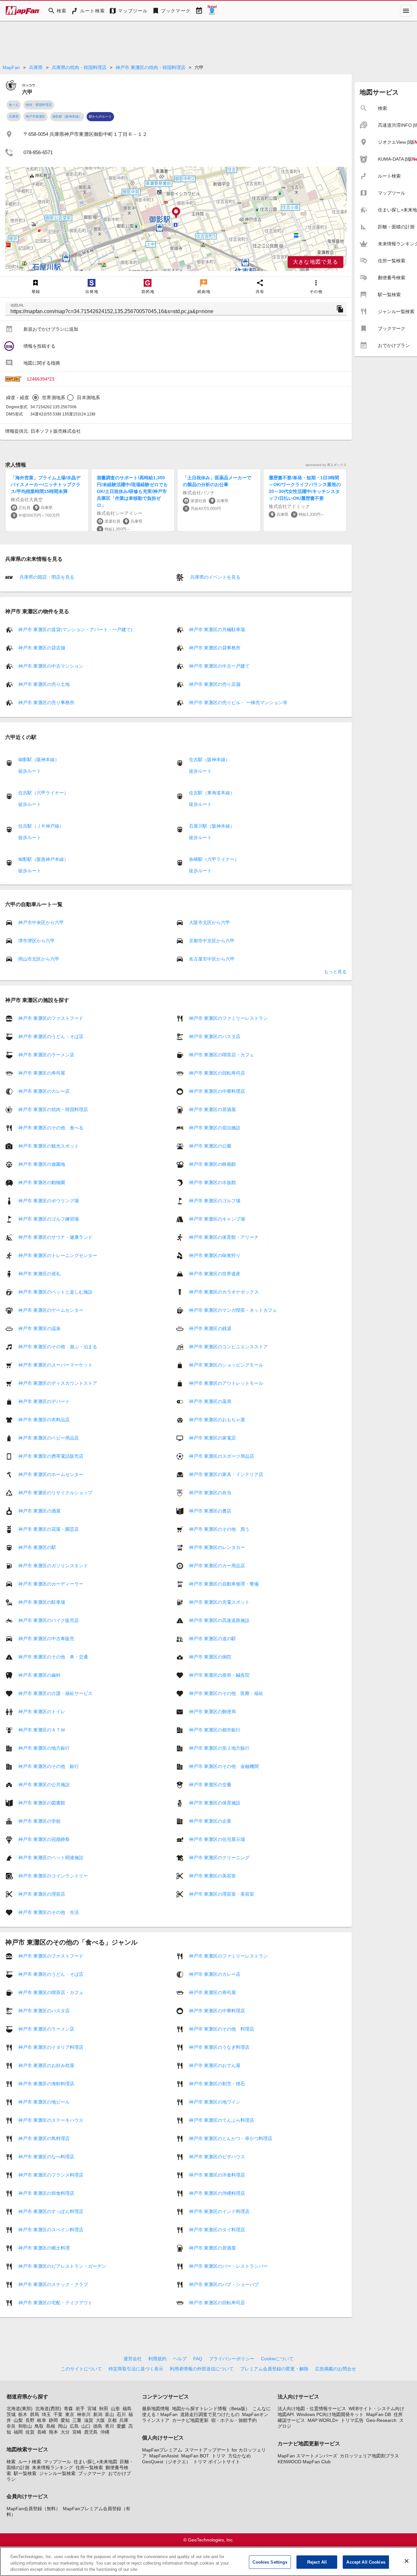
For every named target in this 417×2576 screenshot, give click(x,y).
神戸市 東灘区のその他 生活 (49, 1912)
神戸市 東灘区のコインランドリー (53, 1876)
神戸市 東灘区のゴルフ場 (215, 1201)
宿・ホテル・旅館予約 (234, 2420)
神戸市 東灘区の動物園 (42, 1182)
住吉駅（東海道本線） (212, 793)
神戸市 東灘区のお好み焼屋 (46, 2065)
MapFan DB (379, 2414)
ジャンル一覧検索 (57, 2473)
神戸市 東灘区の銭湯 (210, 1328)
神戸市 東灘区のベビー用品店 (49, 1438)
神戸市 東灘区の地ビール (44, 2102)
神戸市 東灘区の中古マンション (51, 666)
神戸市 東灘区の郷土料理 (44, 2248)
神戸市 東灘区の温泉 (39, 1328)
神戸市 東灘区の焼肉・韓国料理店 (151, 67)
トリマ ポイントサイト (217, 2462)
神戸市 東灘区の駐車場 (42, 1602)
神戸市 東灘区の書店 (210, 1511)
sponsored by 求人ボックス (326, 465)
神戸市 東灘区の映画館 (212, 1164)
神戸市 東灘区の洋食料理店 (217, 2175)
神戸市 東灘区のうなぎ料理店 (219, 2047)
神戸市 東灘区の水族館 (212, 1182)
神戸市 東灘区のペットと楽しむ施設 (55, 1292)
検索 (11, 2462)
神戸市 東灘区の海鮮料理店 (46, 2084)
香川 (109, 2426)
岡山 (63, 2426)
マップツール (57, 2462)
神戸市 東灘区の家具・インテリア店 (226, 1474)
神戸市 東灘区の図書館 (42, 1803)
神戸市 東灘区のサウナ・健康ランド (55, 1237)
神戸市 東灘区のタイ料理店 (217, 2230)
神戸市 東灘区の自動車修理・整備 (224, 1584)
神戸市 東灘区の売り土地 (44, 684)
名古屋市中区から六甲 (212, 959)
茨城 (11, 2414)
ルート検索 (30, 2462)
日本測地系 (88, 398)
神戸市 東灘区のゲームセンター (51, 1310)
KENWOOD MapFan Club (304, 2462)
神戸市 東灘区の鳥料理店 (44, 2138)
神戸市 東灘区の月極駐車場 (217, 630)
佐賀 (30, 2432)
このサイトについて (81, 2369)
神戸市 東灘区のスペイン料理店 (51, 2230)
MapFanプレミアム (162, 2450)
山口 (86, 2426)
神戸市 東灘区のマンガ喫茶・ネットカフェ (233, 1310)
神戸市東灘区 (36, 116)
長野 (30, 2420)
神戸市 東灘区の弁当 (210, 1493)
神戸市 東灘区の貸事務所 (215, 648)
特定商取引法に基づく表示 (136, 2369)
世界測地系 (54, 398)
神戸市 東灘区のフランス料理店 (51, 2175)
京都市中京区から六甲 (212, 941)
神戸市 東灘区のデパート (44, 1401)
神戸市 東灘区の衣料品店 (44, 1420)
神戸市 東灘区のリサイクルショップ (55, 1493)
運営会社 (133, 2359)
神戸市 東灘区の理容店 (42, 1894)
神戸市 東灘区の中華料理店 (217, 1091)
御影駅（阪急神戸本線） (43, 859)
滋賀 (89, 2420)
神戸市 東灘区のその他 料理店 (222, 2029)
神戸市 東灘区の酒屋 (39, 1511)
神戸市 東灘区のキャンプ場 (217, 1219)
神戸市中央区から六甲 (41, 922)
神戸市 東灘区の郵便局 (212, 1712)
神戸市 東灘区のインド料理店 (219, 2211)
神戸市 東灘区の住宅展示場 (217, 1839)
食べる (14, 105)
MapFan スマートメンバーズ (307, 2456)
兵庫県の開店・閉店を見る (46, 577)
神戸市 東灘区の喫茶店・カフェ (222, 1055)
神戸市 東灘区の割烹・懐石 (217, 2084)
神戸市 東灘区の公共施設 (44, 1785)
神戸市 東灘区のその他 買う (219, 1529)
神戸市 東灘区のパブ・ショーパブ (224, 2284)
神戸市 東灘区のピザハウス (217, 2157)
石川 (121, 2414)
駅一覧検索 (25, 2473)
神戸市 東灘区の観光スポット (49, 1146)
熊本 (53, 2432)
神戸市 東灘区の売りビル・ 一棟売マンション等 (238, 702)
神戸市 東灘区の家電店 (212, 1438)
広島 (74, 2426)
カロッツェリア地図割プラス (369, 2456)
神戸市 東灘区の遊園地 (42, 1164)
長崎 (42, 2432)
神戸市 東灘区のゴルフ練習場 (49, 1219)
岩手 (80, 2409)
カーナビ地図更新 (190, 2420)
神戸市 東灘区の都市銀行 (215, 1730)
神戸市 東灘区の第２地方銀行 (219, 1748)
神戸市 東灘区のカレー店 (44, 1091)
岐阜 (42, 2420)
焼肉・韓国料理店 (39, 105)
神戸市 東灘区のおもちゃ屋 (217, 1420)
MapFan (11, 67)
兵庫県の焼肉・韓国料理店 (79, 67)
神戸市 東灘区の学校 (39, 1821)
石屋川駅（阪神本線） (212, 826)
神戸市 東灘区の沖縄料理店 (217, 2193)
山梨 (18, 2420)
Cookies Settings (270, 2562)
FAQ (198, 2359)
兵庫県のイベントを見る (215, 577)
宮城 (92, 2409)
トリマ (219, 2456)
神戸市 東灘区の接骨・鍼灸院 (219, 1675)
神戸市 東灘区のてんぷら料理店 (222, 2120)
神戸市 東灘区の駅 (37, 1547)
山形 (115, 2409)
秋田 (104, 2409)
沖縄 (105, 2432)
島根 (51, 2426)
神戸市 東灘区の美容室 (212, 1876)
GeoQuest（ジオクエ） (166, 2462)
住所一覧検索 (89, 2467)
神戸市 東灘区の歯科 (39, 1675)
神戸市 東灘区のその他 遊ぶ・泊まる (58, 1347)
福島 (127, 2409)
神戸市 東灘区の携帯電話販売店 (51, 1456)
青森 (68, 2409)
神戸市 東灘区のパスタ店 (215, 1036)
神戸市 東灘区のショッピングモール (226, 1365)
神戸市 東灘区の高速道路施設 (219, 1620)
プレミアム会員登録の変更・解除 (274, 2369)
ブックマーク (92, 2473)
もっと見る (335, 972)
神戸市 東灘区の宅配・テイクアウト (55, 2303)
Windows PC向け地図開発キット (330, 2414)
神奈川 (84, 2414)
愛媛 (121, 2426)
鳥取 (39, 2426)
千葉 (58, 2414)
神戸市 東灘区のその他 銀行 (49, 1766)
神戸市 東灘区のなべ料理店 (46, 2157)
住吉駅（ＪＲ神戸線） (41, 826)
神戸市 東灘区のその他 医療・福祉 (226, 1693)
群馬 (35, 2414)
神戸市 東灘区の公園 (210, 1146)
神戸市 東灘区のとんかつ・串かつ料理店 (231, 2138)
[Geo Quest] (212, 11)
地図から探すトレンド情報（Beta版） (211, 2409)
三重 (77, 2420)
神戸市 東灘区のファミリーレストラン (228, 1018)
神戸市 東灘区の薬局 (210, 1401)
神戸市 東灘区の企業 (210, 1821)
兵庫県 (36, 67)
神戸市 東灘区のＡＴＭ (42, 1730)
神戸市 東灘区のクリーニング (219, 1858)
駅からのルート (100, 116)
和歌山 (25, 2426)
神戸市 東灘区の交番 (210, 1785)
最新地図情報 (156, 2409)
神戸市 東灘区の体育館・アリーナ (224, 1237)
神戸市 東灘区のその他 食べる (51, 1128)
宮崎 (77, 2432)
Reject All (317, 2562)
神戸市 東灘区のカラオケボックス (224, 1292)
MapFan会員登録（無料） (33, 2509)
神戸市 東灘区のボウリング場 (49, 1201)
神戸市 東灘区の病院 (210, 1657)
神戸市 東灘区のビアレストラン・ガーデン (62, 2266)
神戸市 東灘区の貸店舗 (42, 648)
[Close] (407, 2561)
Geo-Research (381, 2420)
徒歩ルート (30, 771)
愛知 (65, 2420)
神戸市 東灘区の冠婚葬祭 (44, 1839)
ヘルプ (180, 2359)
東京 (70, 2414)
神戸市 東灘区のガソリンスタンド (53, 1566)
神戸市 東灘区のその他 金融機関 (224, 1766)
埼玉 (46, 2414)
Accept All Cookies (366, 2562)
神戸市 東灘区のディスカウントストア (58, 1383)
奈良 (11, 2426)
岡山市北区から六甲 (39, 959)
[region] (176, 219)
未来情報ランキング (52, 2467)
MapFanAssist (164, 2456)
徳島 (98, 2426)
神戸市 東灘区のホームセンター (51, 1474)
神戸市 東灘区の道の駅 (212, 1639)
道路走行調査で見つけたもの (210, 2414)
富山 (109, 2414)
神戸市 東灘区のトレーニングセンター (58, 1255)
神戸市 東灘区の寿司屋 (42, 1073)
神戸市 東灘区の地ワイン (215, 2102)
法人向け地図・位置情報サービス (312, 2409)
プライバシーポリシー (232, 2359)
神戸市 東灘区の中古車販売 (46, 1639)
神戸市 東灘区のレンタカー (217, 1547)
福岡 (18, 2432)
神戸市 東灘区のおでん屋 (215, 2065)
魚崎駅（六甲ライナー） (214, 859)
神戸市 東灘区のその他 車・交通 (53, 1657)
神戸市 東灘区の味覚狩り (215, 1255)
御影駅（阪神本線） (67, 116)
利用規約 (157, 2359)
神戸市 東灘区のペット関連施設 (51, 1858)
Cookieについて (277, 2359)
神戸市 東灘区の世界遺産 (215, 1274)
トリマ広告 (352, 2420)
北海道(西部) (48, 2409)
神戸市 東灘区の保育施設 (215, 1803)
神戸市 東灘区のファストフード (51, 1018)
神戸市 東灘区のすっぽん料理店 (51, 2211)
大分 (65, 2432)
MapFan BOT (195, 2456)
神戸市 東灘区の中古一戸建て (219, 666)
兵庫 (124, 2420)
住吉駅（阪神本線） (209, 760)
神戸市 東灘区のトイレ (42, 1712)
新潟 (98, 2414)
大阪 (100, 2420)
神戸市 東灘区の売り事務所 (46, 702)
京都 (112, 2420)
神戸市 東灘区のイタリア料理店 (51, 2047)
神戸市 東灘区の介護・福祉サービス (55, 1693)
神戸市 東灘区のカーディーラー (51, 1584)
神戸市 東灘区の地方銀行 (44, 1748)
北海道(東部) (20, 2409)
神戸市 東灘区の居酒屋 (212, 1109)
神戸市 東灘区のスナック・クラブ (53, 2284)
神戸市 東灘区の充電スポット (219, 1602)
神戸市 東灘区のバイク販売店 (49, 1620)
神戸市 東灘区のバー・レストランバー (228, 2266)
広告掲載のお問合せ (336, 2369)
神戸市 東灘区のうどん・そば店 (51, 1036)
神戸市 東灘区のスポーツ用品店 (222, 1456)
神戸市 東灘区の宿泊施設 (215, 1128)
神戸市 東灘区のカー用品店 (217, 1566)
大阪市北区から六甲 (209, 922)
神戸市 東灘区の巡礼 (39, 1274)
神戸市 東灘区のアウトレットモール (226, 1383)
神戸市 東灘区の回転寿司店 (217, 1073)
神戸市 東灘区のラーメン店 (46, 1055)
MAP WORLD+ (323, 2420)
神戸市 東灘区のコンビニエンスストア (228, 1347)
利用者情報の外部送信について (202, 2369)
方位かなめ (239, 2456)
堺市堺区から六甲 (36, 941)
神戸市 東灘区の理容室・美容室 (222, 1894)
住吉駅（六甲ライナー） (43, 793)
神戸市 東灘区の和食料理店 (46, 2193)
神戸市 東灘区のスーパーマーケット (55, 1365)
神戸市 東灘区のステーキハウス (51, 2120)
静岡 (53, 2420)
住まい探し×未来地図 (95, 2462)
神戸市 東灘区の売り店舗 (215, 684)
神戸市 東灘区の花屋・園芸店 (49, 1529)
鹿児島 (91, 2432)
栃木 (23, 2414)
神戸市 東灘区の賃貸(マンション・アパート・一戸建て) (75, 630)
